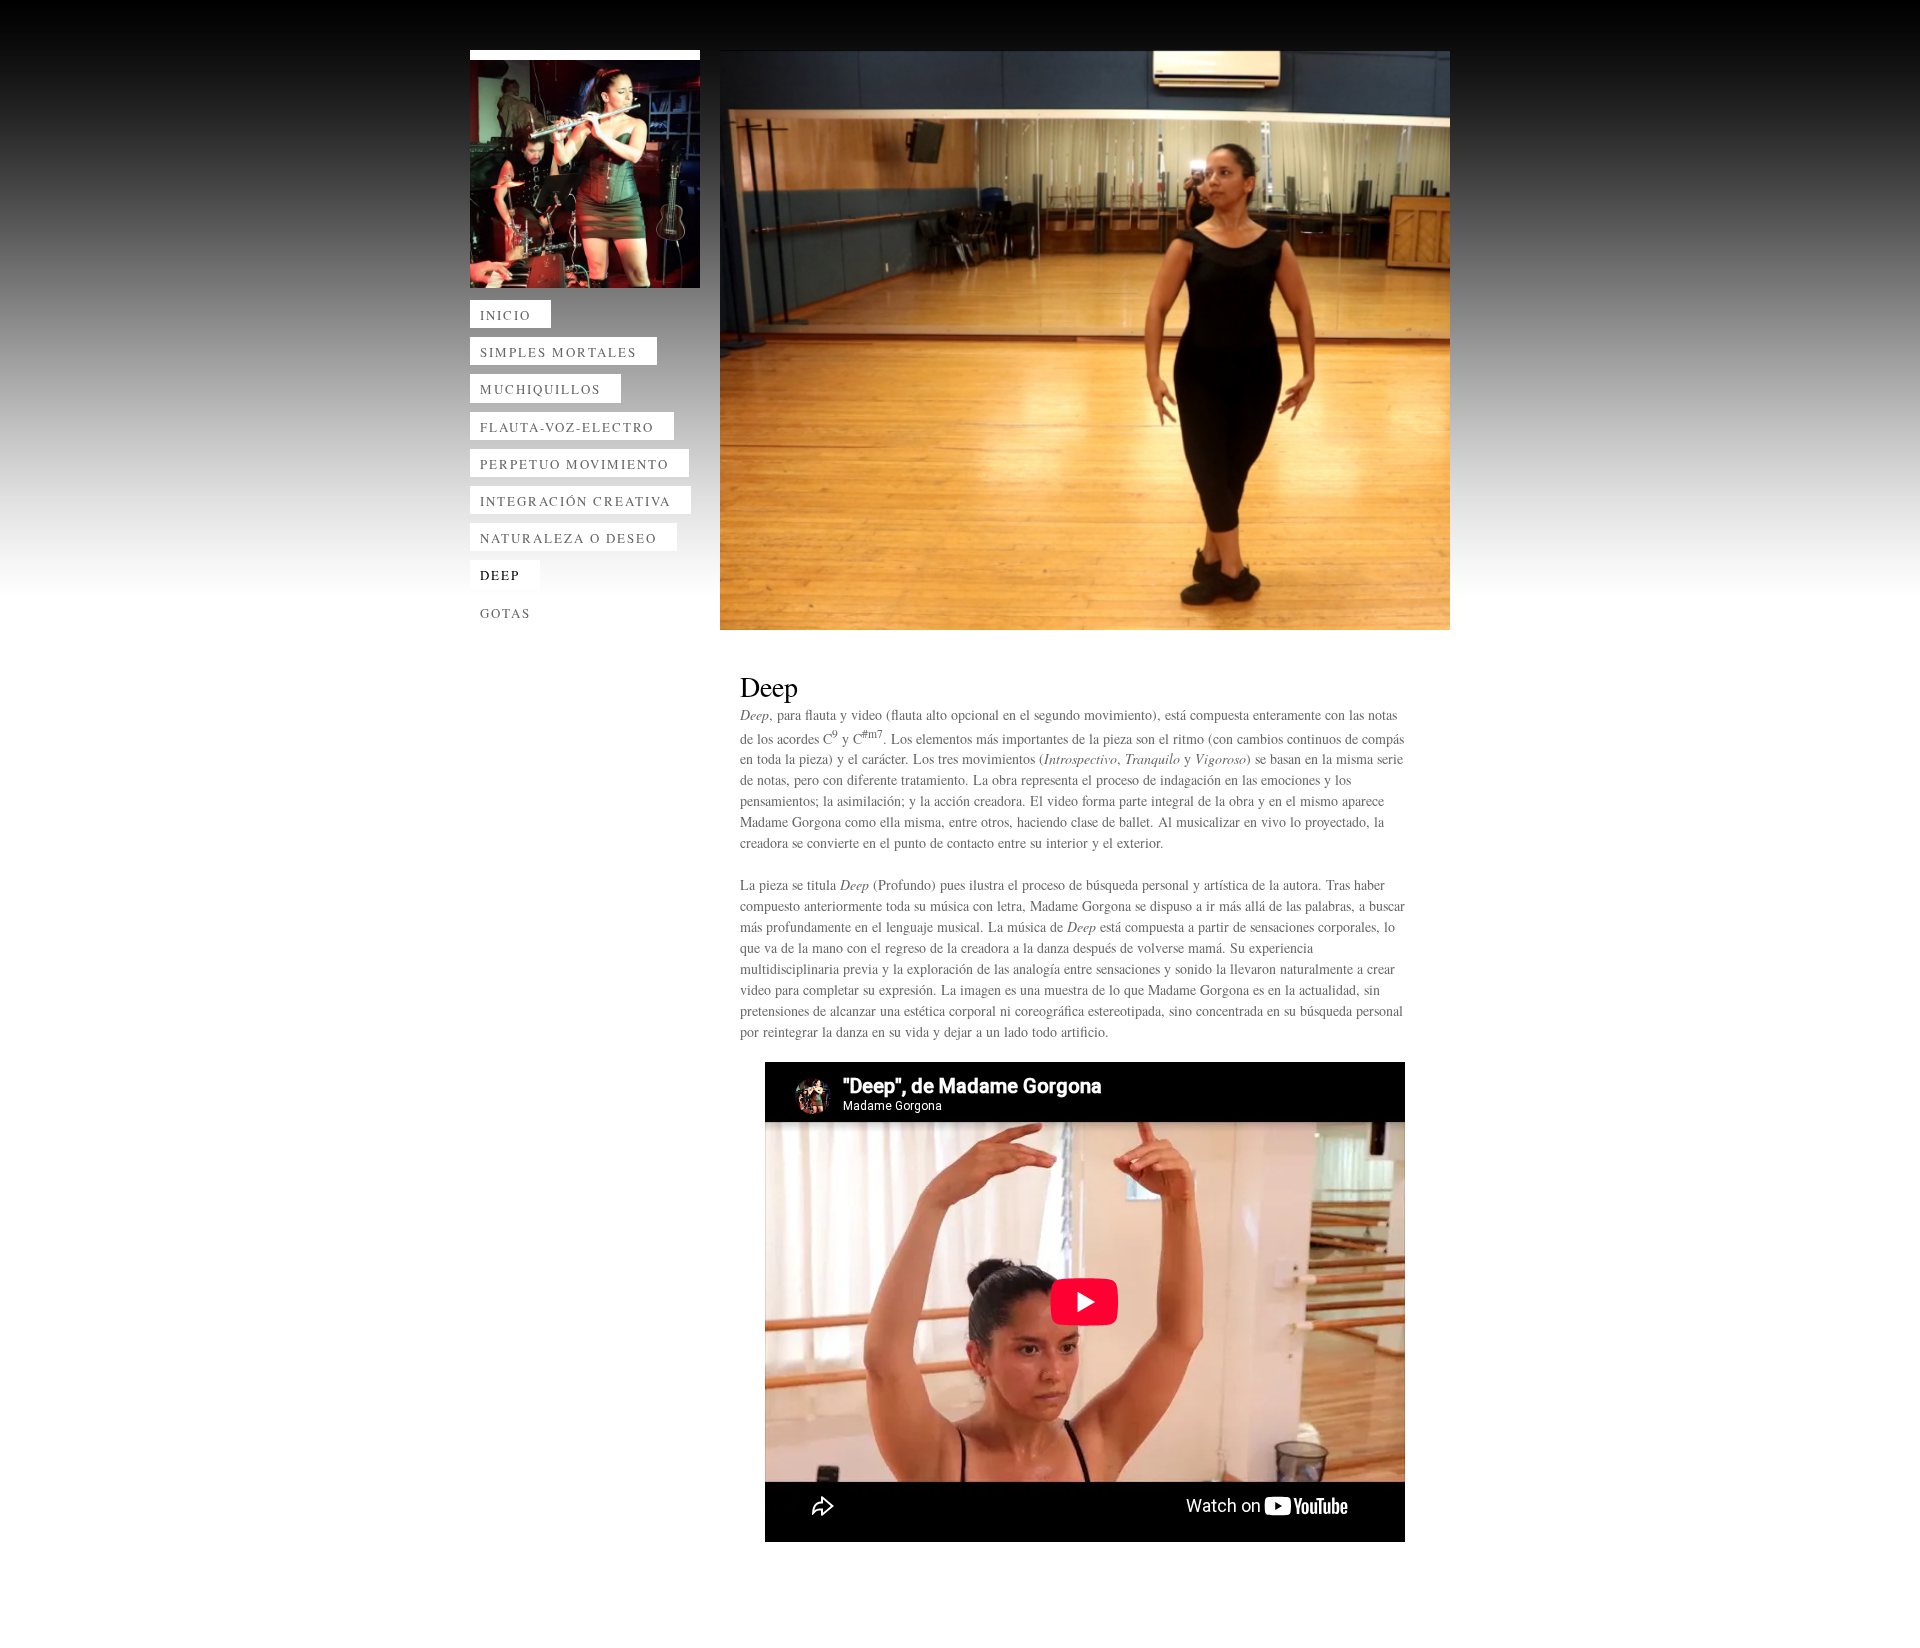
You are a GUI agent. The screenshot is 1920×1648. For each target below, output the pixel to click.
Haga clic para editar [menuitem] (810, 1600)
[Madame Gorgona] (585, 174)
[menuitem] (585, 318)
